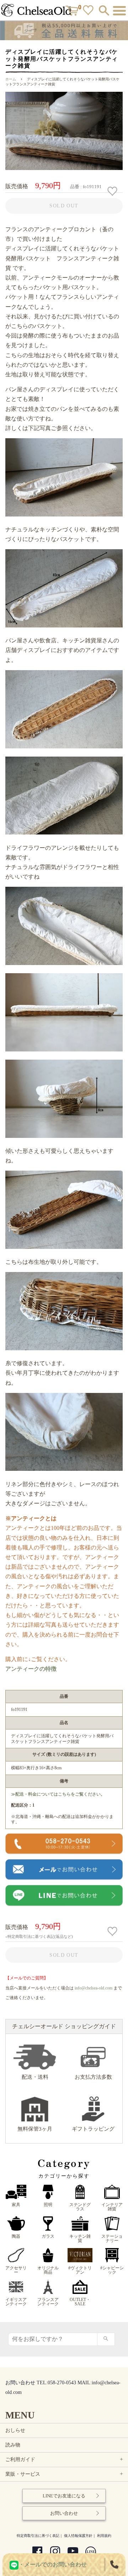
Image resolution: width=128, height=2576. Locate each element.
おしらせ (15, 2430)
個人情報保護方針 (78, 2536)
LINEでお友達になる (64, 2496)
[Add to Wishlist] (113, 191)
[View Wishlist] (89, 12)
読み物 (13, 2445)
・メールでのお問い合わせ (53, 2564)
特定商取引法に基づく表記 (38, 2536)
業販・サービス (65, 2474)
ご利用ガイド (65, 2460)
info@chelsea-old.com (94, 1988)
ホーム (11, 79)
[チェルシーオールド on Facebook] (37, 2552)
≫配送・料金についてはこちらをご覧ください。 (58, 1794)
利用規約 (104, 2536)
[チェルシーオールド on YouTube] (73, 2552)
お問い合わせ (64, 2513)
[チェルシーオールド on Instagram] (55, 2552)
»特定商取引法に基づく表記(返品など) (39, 1936)
